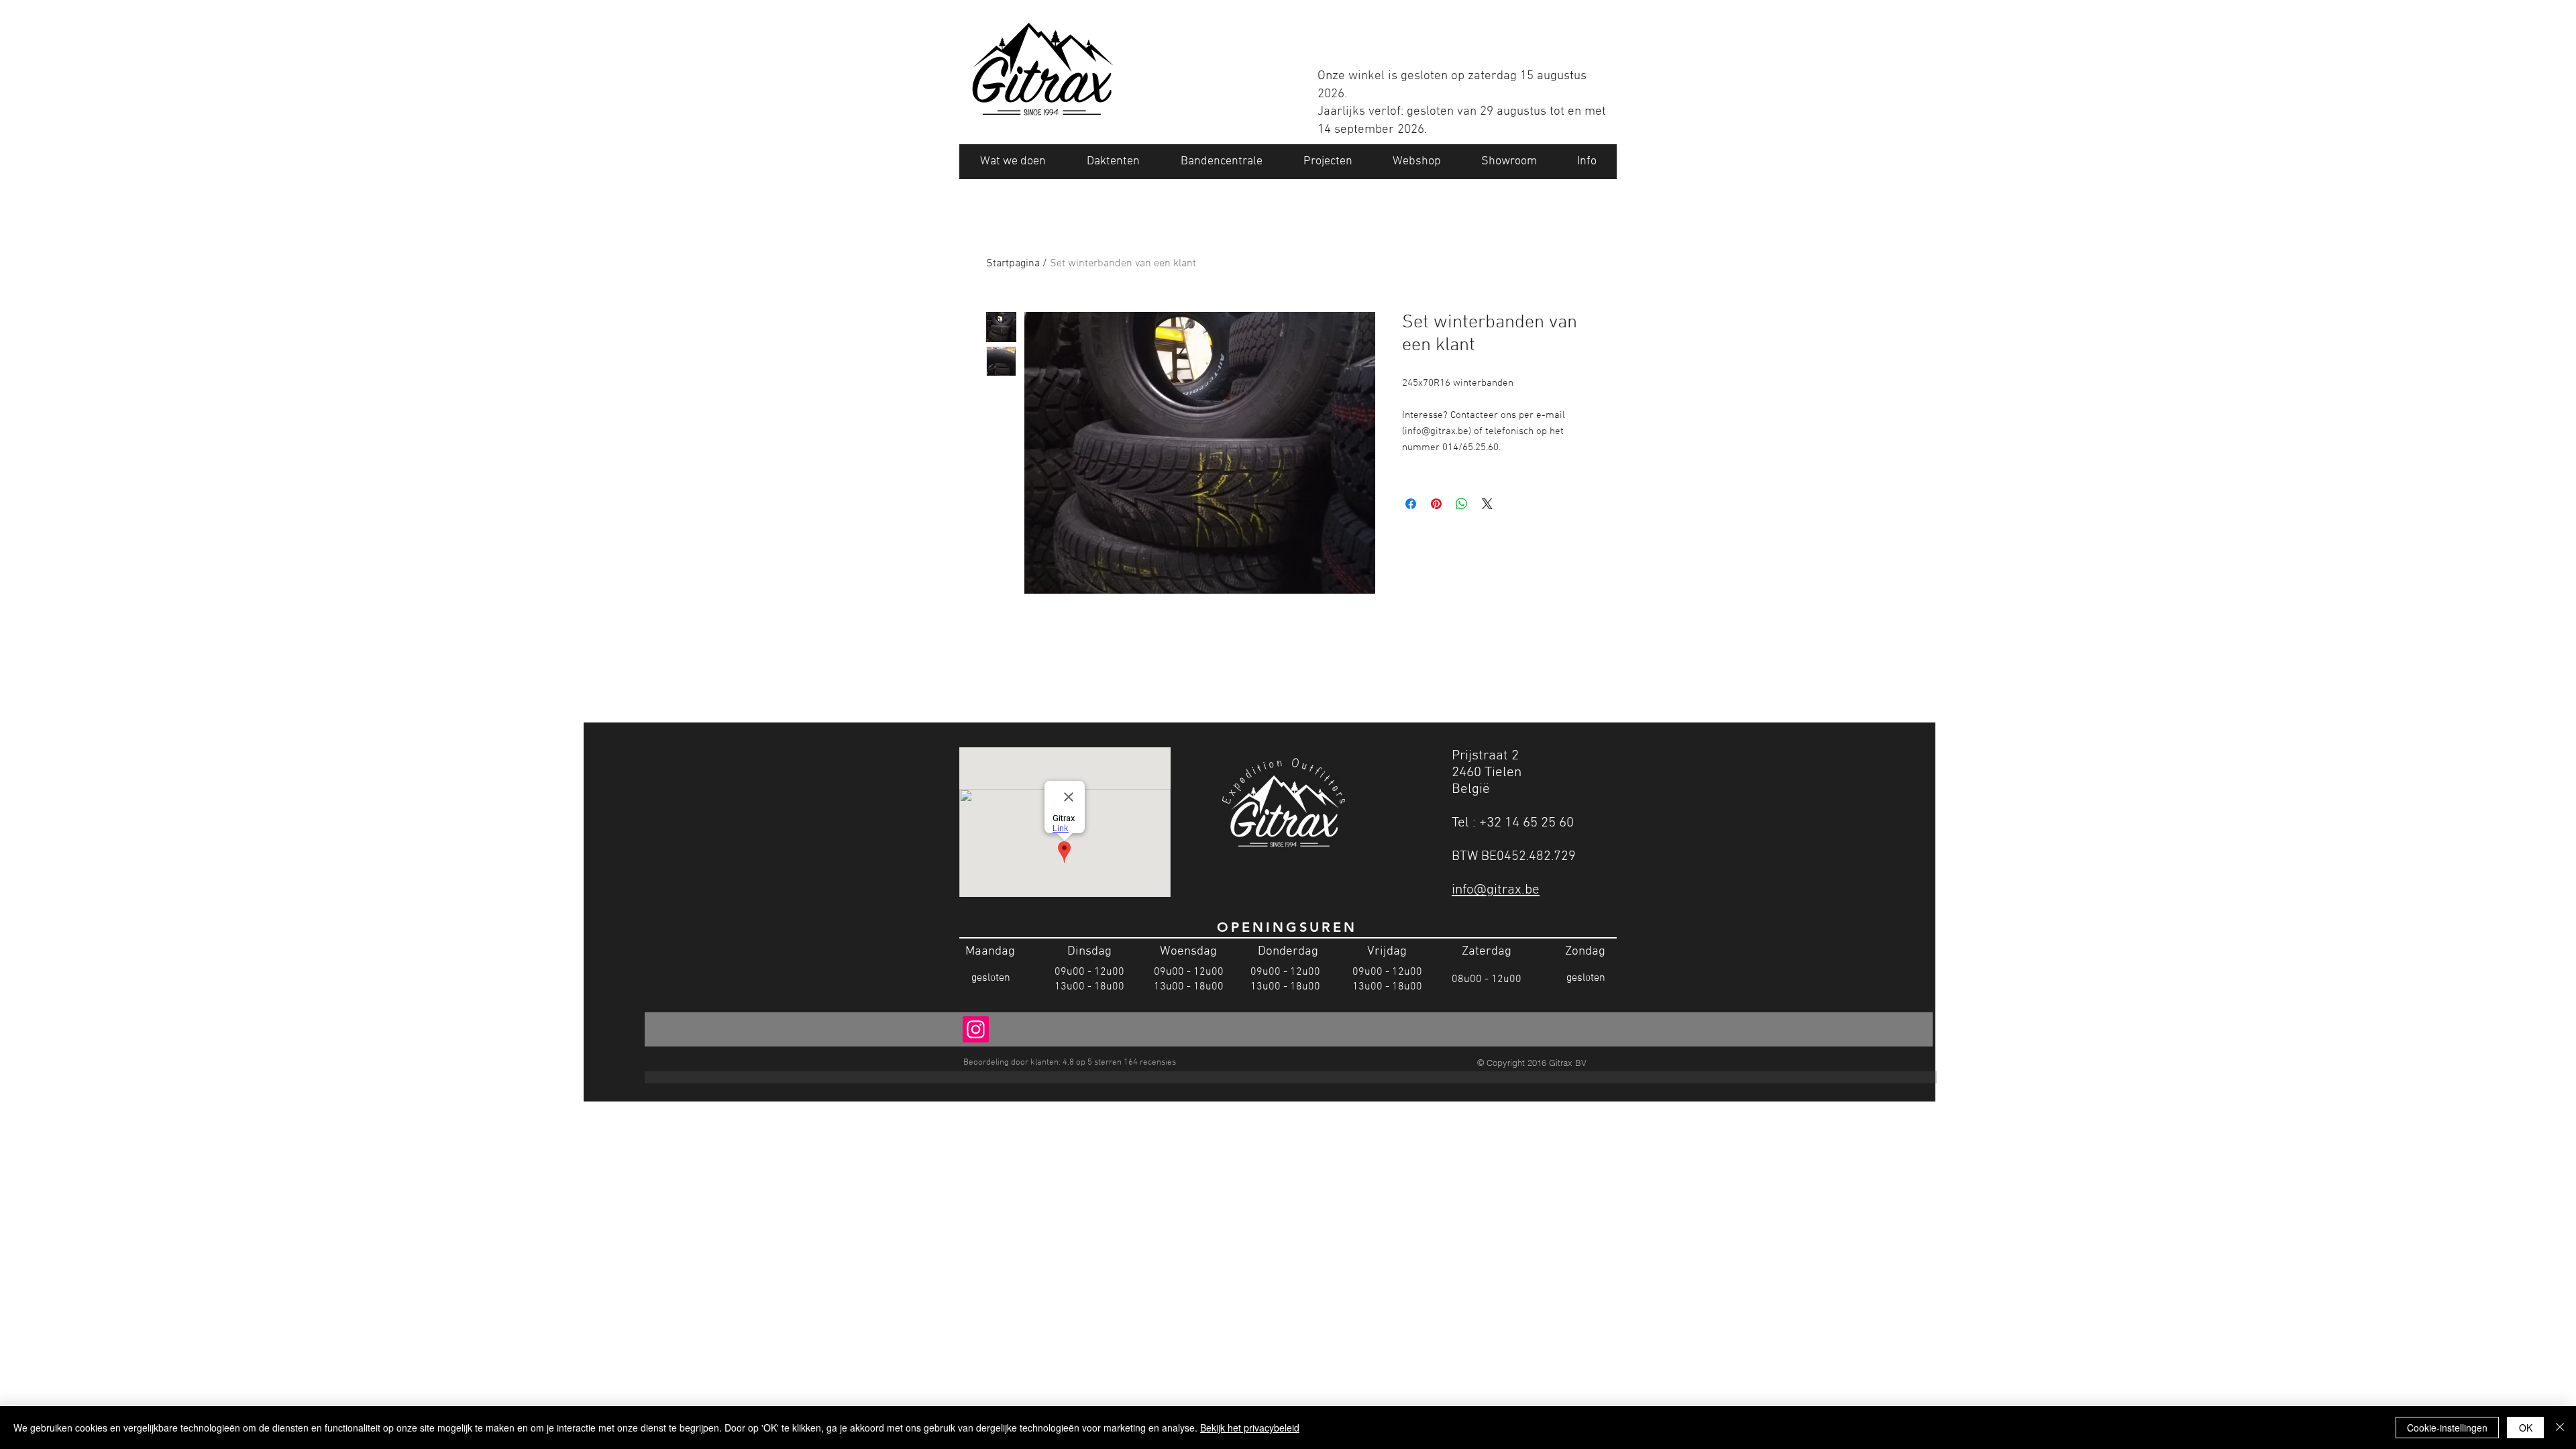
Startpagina (1013, 264)
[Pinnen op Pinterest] (1436, 504)
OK (2526, 1428)
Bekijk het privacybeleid (1250, 1428)
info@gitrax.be (1496, 890)
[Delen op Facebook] (1411, 504)
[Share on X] (1487, 504)
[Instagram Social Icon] (976, 1029)
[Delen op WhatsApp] (1462, 504)
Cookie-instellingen (2447, 1428)
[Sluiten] (2560, 1428)
